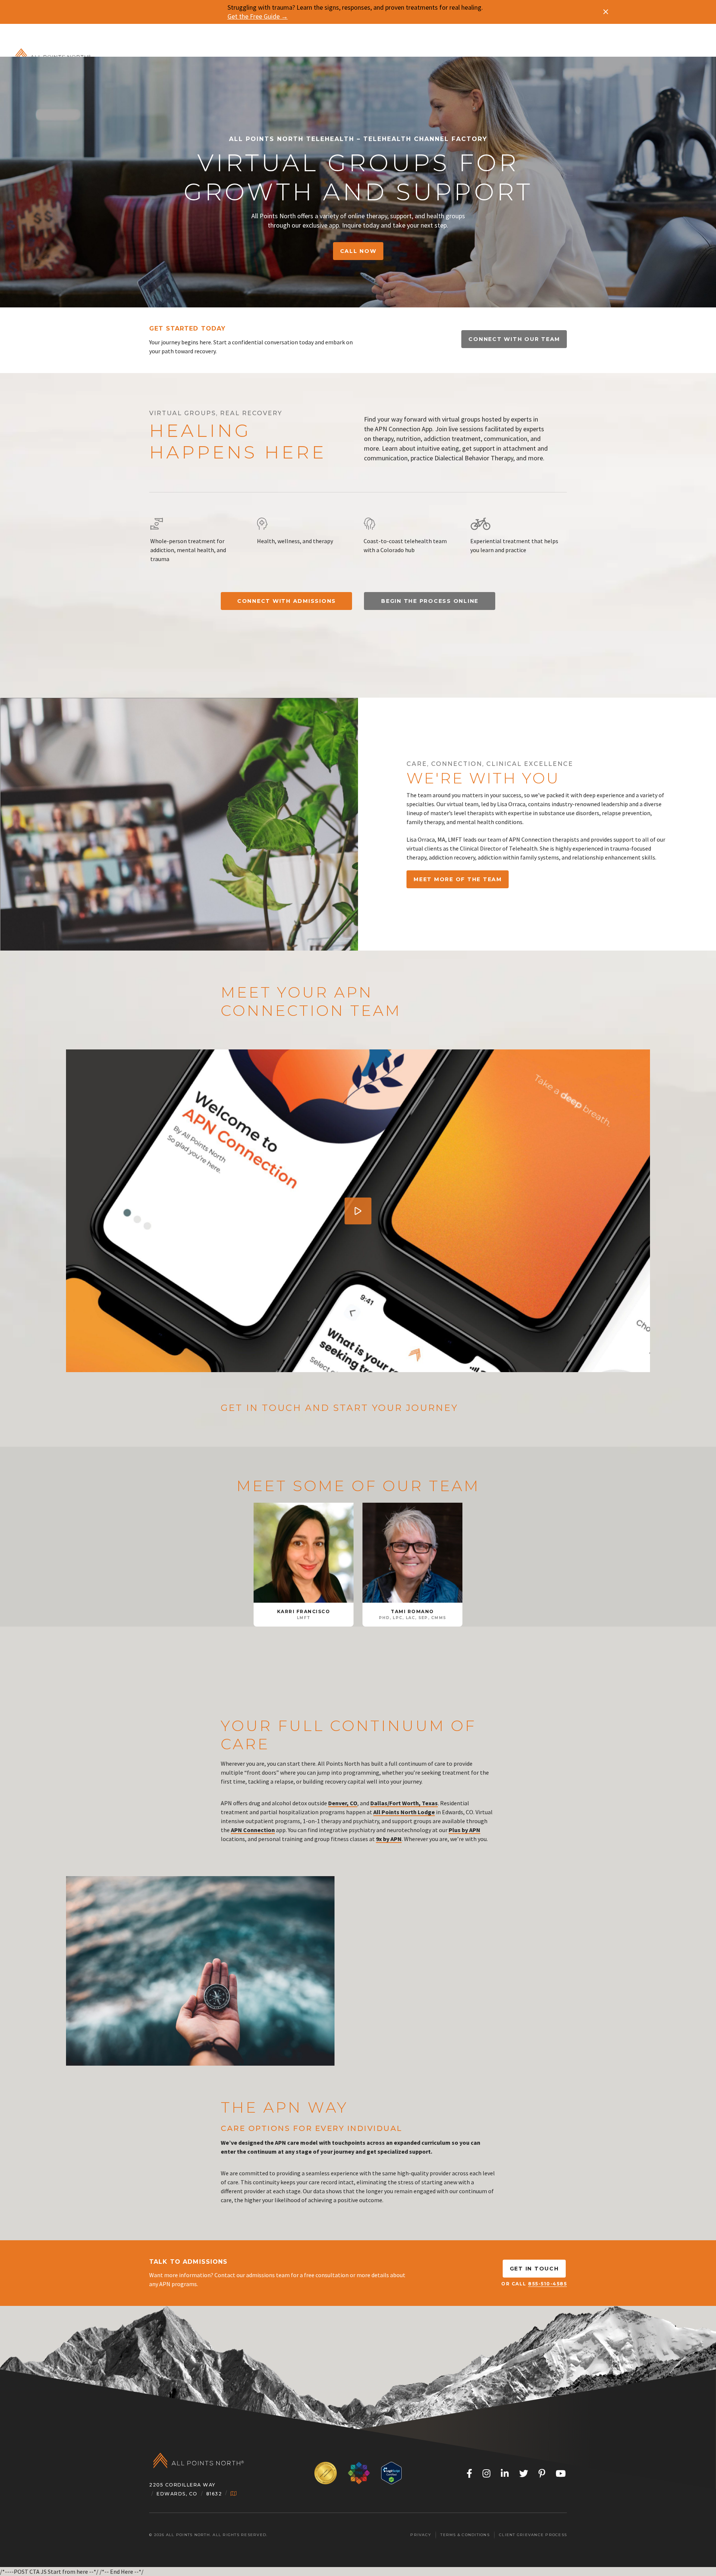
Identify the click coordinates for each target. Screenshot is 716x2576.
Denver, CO (343, 1803)
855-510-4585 (547, 2284)
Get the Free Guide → (258, 16)
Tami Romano (412, 1611)
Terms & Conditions (465, 2535)
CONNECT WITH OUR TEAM (514, 339)
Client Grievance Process (533, 2535)
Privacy (421, 2535)
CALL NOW (358, 251)
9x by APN (389, 1839)
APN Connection (253, 1830)
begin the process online (430, 601)
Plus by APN (464, 1830)
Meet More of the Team (458, 879)
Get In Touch (534, 2269)
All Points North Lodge (404, 1812)
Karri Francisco (304, 1611)
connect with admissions (287, 601)
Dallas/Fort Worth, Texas (404, 1803)
